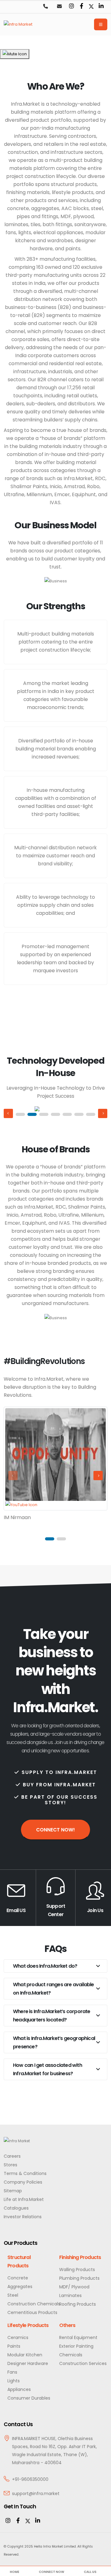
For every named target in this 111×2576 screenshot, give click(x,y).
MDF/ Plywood (74, 2287)
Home (14, 2572)
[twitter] (91, 6)
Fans (12, 2372)
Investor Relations (23, 2217)
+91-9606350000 (30, 2479)
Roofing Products (78, 2304)
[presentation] (8, 1113)
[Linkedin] (101, 6)
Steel (13, 2295)
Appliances (19, 2389)
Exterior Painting (76, 2346)
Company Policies (23, 2182)
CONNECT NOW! (55, 1830)
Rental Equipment (78, 2337)
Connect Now (51, 2572)
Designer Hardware (28, 2363)
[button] (20, 1114)
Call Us (90, 2572)
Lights (14, 2381)
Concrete (18, 2278)
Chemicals (71, 2355)
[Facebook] (81, 6)
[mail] (59, 7)
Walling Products (77, 2270)
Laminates (70, 2295)
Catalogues (16, 2208)
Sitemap (13, 2191)
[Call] (45, 7)
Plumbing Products (79, 2278)
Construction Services (83, 2363)
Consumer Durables (29, 2398)
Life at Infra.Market (24, 2199)
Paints (14, 2346)
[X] (28, 2521)
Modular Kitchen (25, 2355)
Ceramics (18, 2337)
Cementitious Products (32, 2312)
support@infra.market (36, 2494)
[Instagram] (72, 6)
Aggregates (20, 2287)
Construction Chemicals (34, 2304)
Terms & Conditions (25, 2173)
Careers (12, 2156)
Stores (10, 2165)
